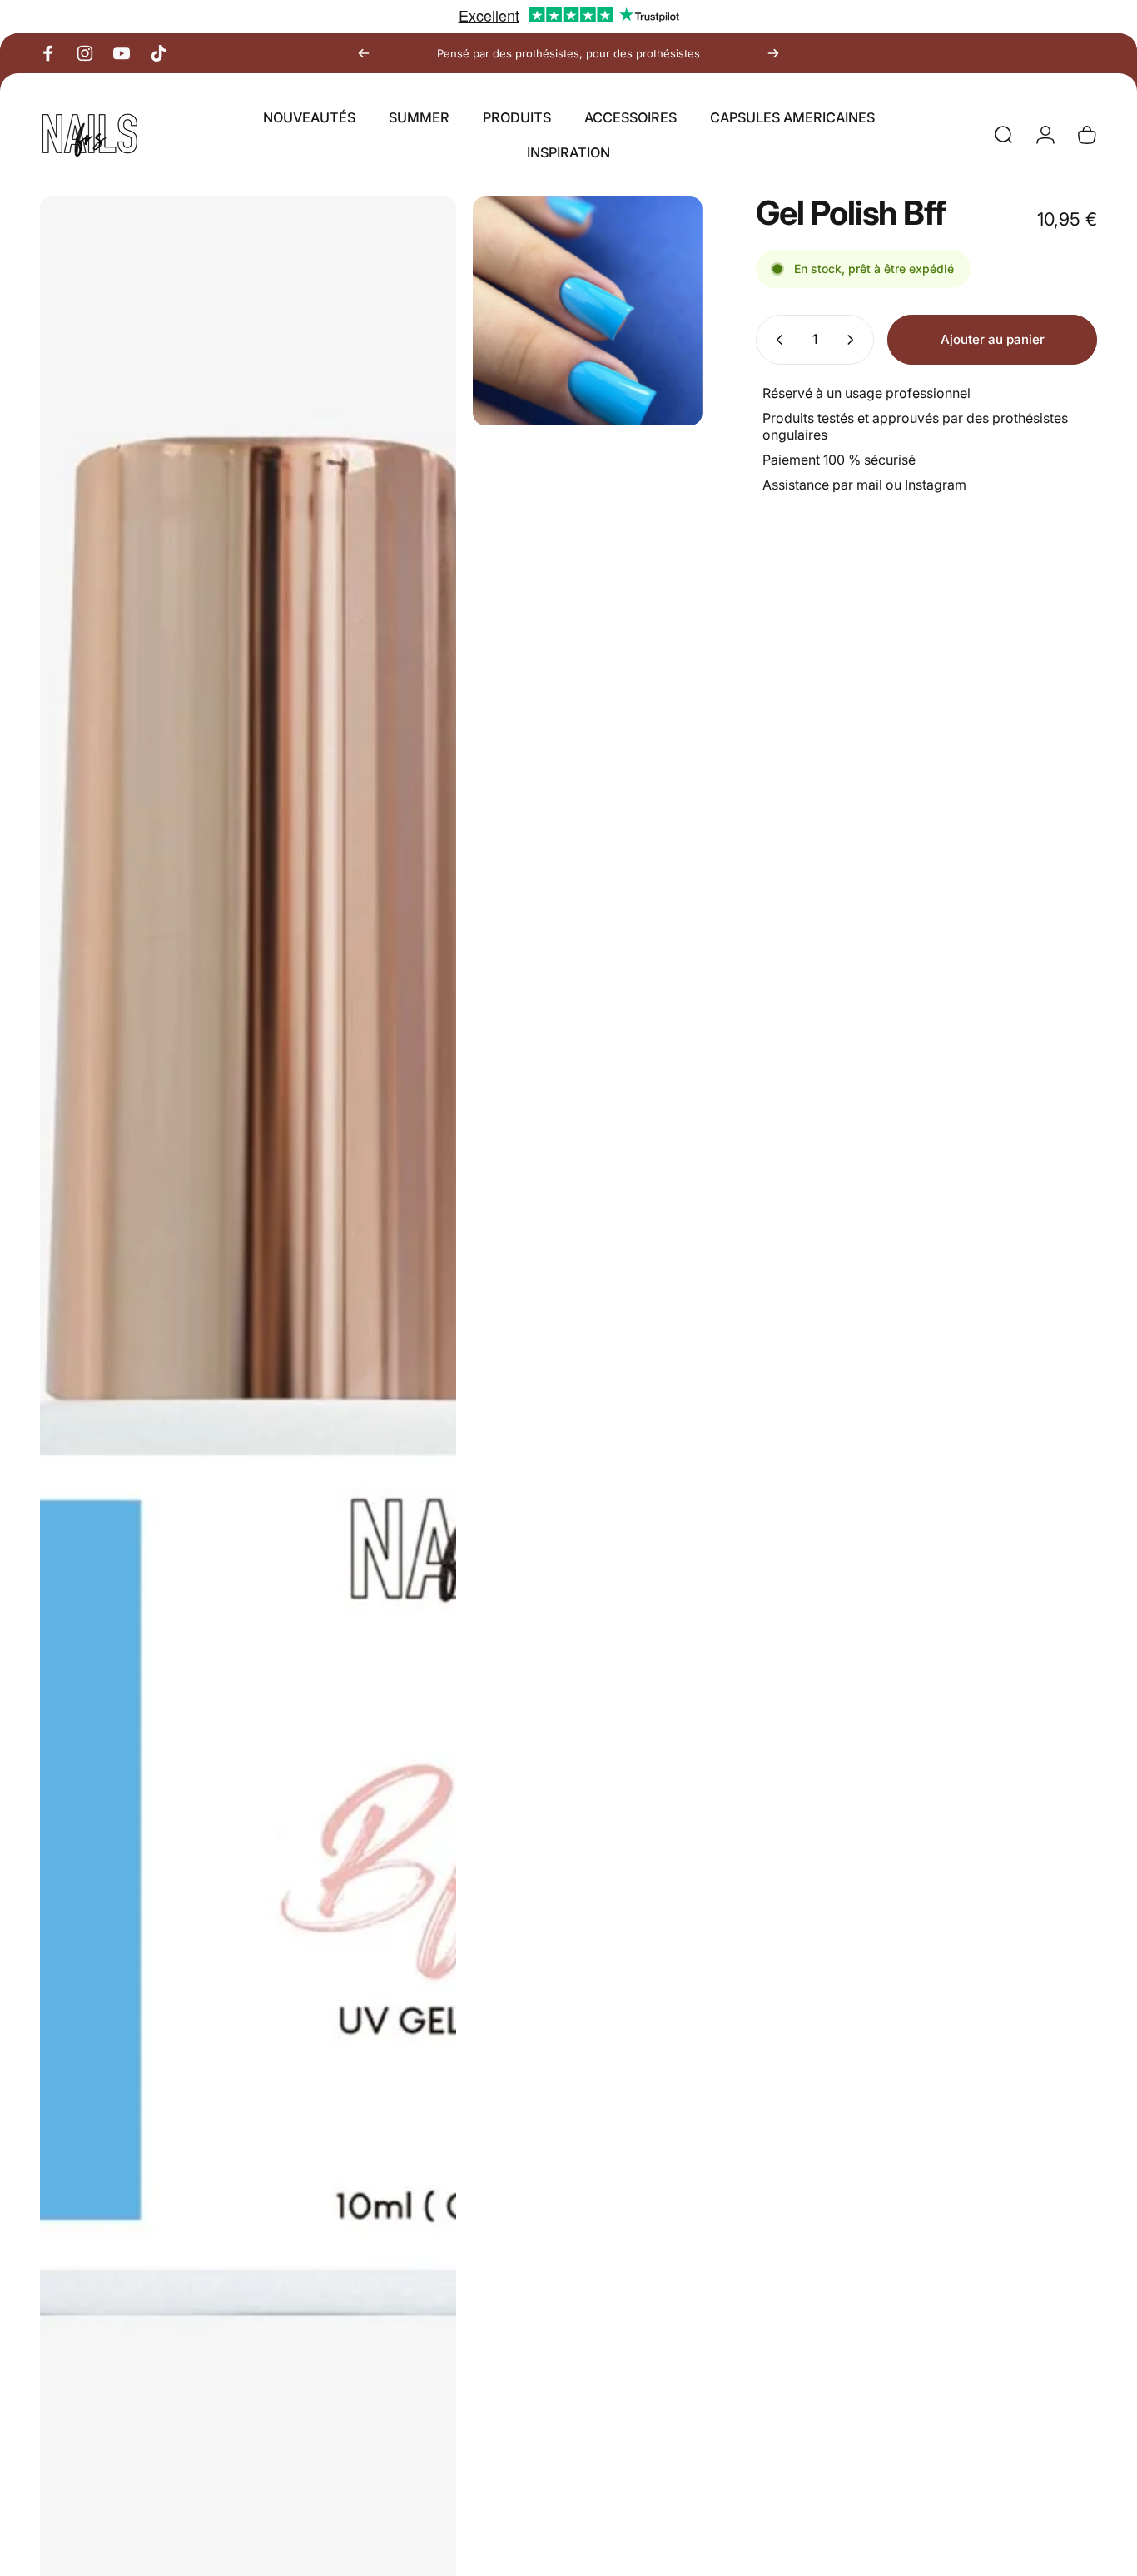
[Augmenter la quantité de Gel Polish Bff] (854, 340)
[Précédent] (364, 53)
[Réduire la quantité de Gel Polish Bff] (776, 340)
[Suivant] (773, 53)
